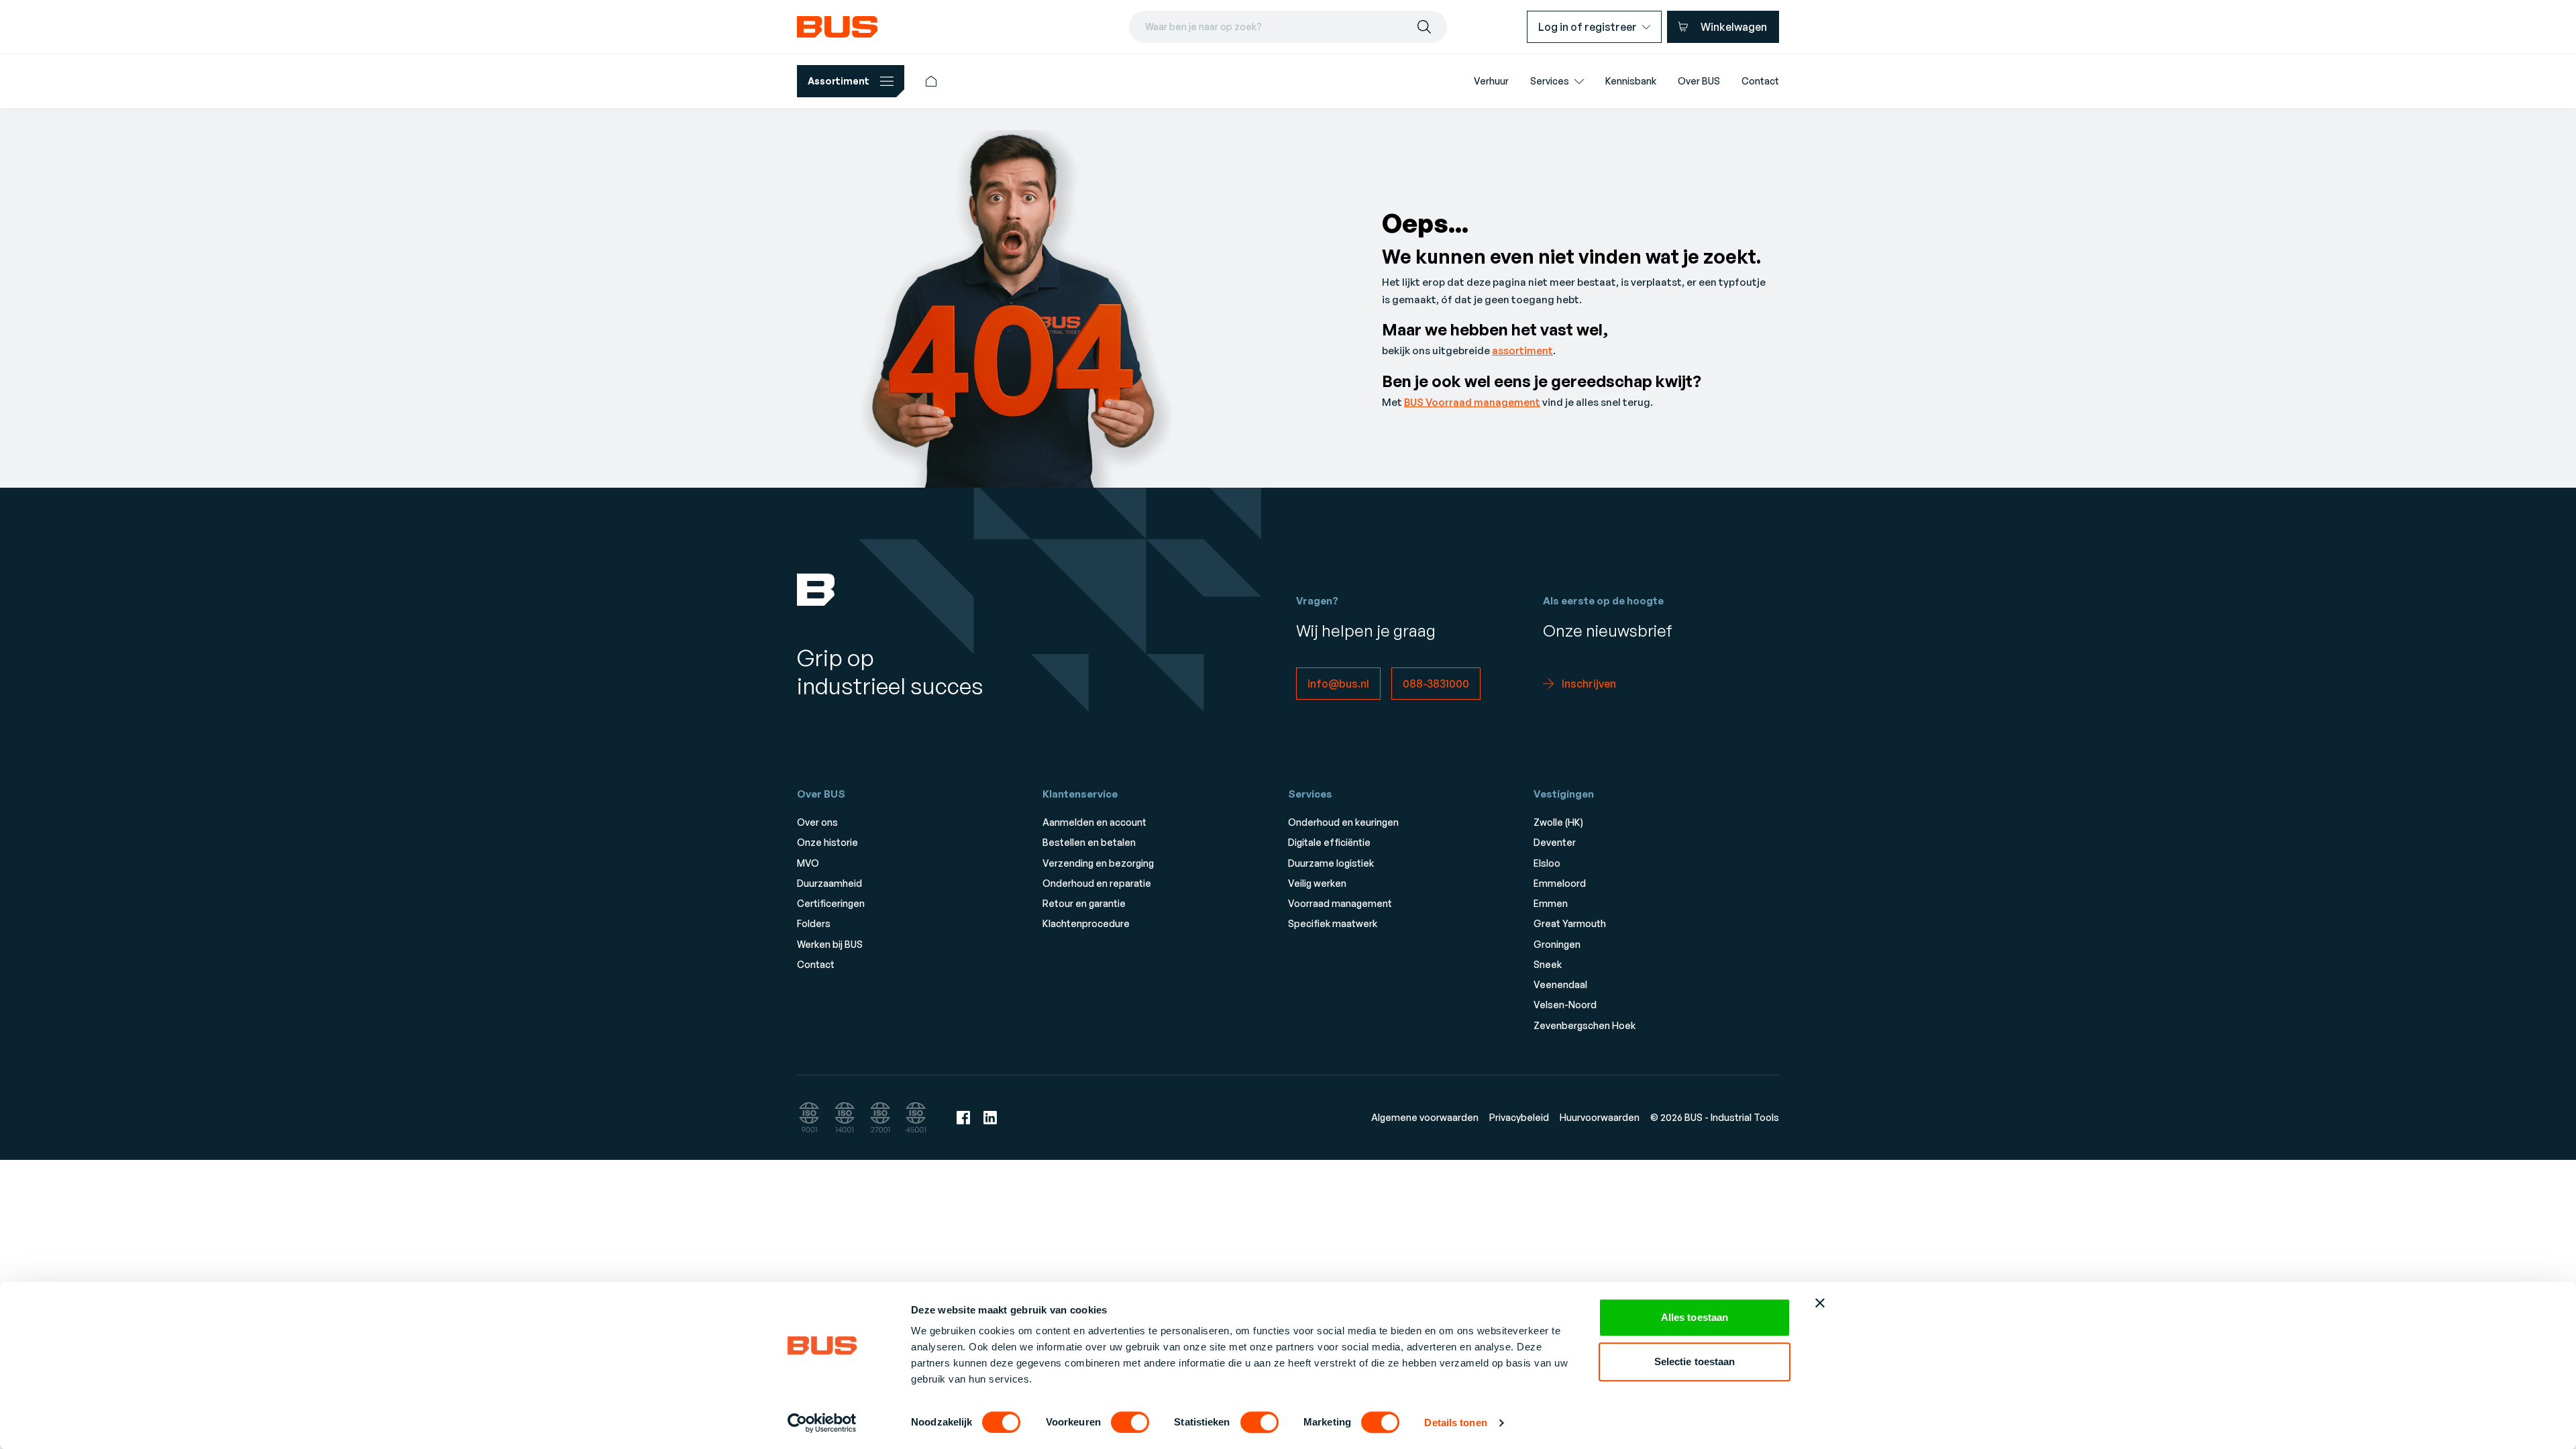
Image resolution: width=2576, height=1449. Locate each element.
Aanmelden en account (1094, 822)
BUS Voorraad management (1472, 402)
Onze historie (827, 842)
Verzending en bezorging (1098, 863)
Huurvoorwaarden (1600, 1117)
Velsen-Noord (1565, 1005)
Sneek (1548, 964)
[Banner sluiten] (1820, 1303)
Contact (816, 964)
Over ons (817, 822)
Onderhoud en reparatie (1097, 883)
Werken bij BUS (830, 944)
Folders (814, 923)
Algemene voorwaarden (1425, 1117)
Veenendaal (1560, 984)
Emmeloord (1560, 883)
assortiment (1522, 351)
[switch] (1130, 1422)
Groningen (1557, 944)
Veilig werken (1317, 883)
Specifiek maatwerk (1333, 923)
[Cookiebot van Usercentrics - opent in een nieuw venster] (822, 1423)
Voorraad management (1340, 903)
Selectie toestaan (1695, 1361)
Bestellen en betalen (1089, 842)
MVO (808, 863)
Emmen (1551, 903)
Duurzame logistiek (1331, 863)
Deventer (1555, 842)
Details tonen (1455, 1423)
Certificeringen (831, 903)
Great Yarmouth (1570, 923)
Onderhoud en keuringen (1343, 822)
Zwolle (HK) (1558, 822)
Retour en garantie (1084, 903)
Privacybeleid (1519, 1117)
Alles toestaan (1695, 1317)
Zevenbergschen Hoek (1585, 1025)
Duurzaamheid (829, 883)
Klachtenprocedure (1086, 923)
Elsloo (1547, 863)
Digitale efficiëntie (1329, 842)
